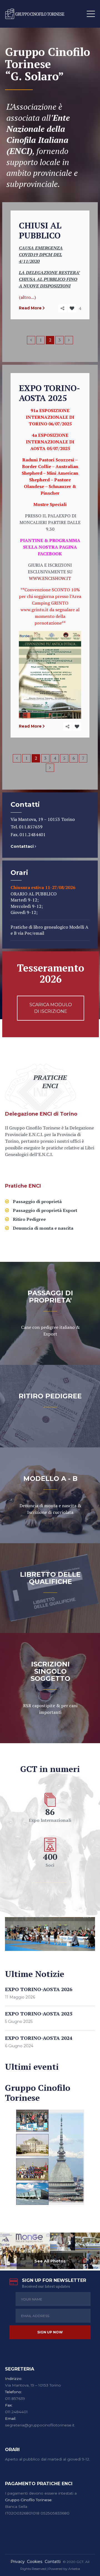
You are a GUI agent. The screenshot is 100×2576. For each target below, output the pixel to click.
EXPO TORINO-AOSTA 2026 (39, 1989)
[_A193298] (62, 2242)
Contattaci (23, 846)
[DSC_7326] (87, 2242)
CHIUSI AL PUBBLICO (40, 230)
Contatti (53, 2562)
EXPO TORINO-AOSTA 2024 (39, 2038)
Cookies (35, 2562)
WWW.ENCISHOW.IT (50, 578)
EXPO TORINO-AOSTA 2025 (49, 393)
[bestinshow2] (25, 2251)
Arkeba (74, 2569)
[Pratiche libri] (50, 1313)
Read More (30, 308)
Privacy (18, 2562)
